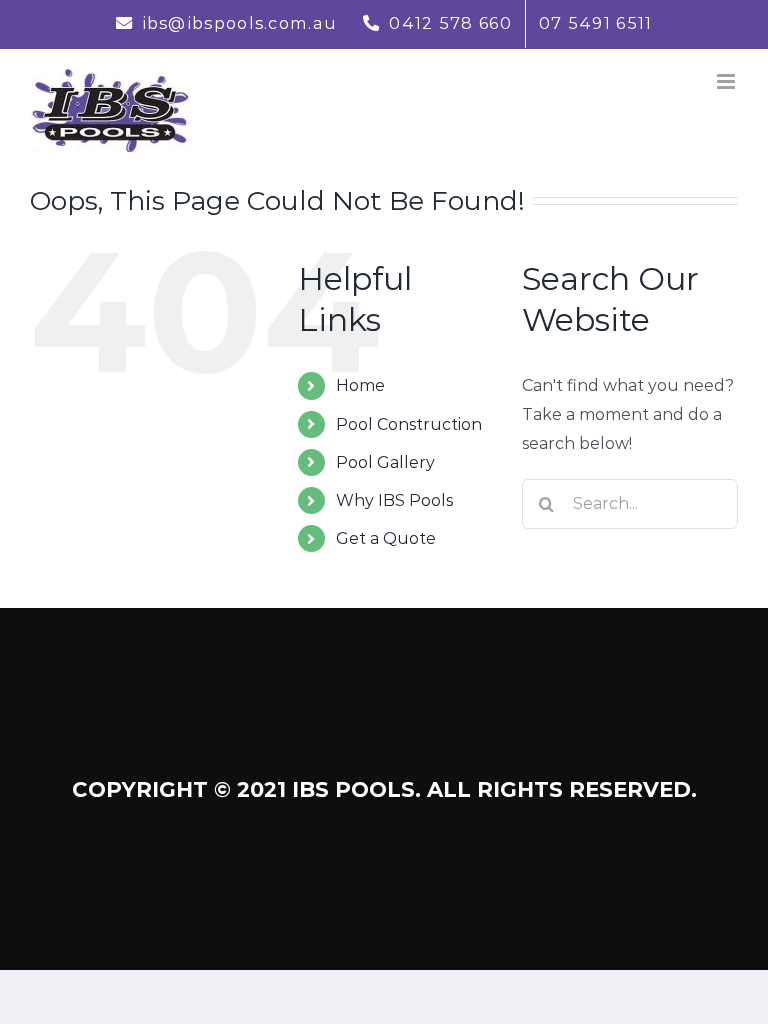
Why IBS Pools (394, 500)
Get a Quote (386, 538)
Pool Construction (409, 424)
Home (360, 385)
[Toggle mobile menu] (727, 81)
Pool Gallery (385, 462)
